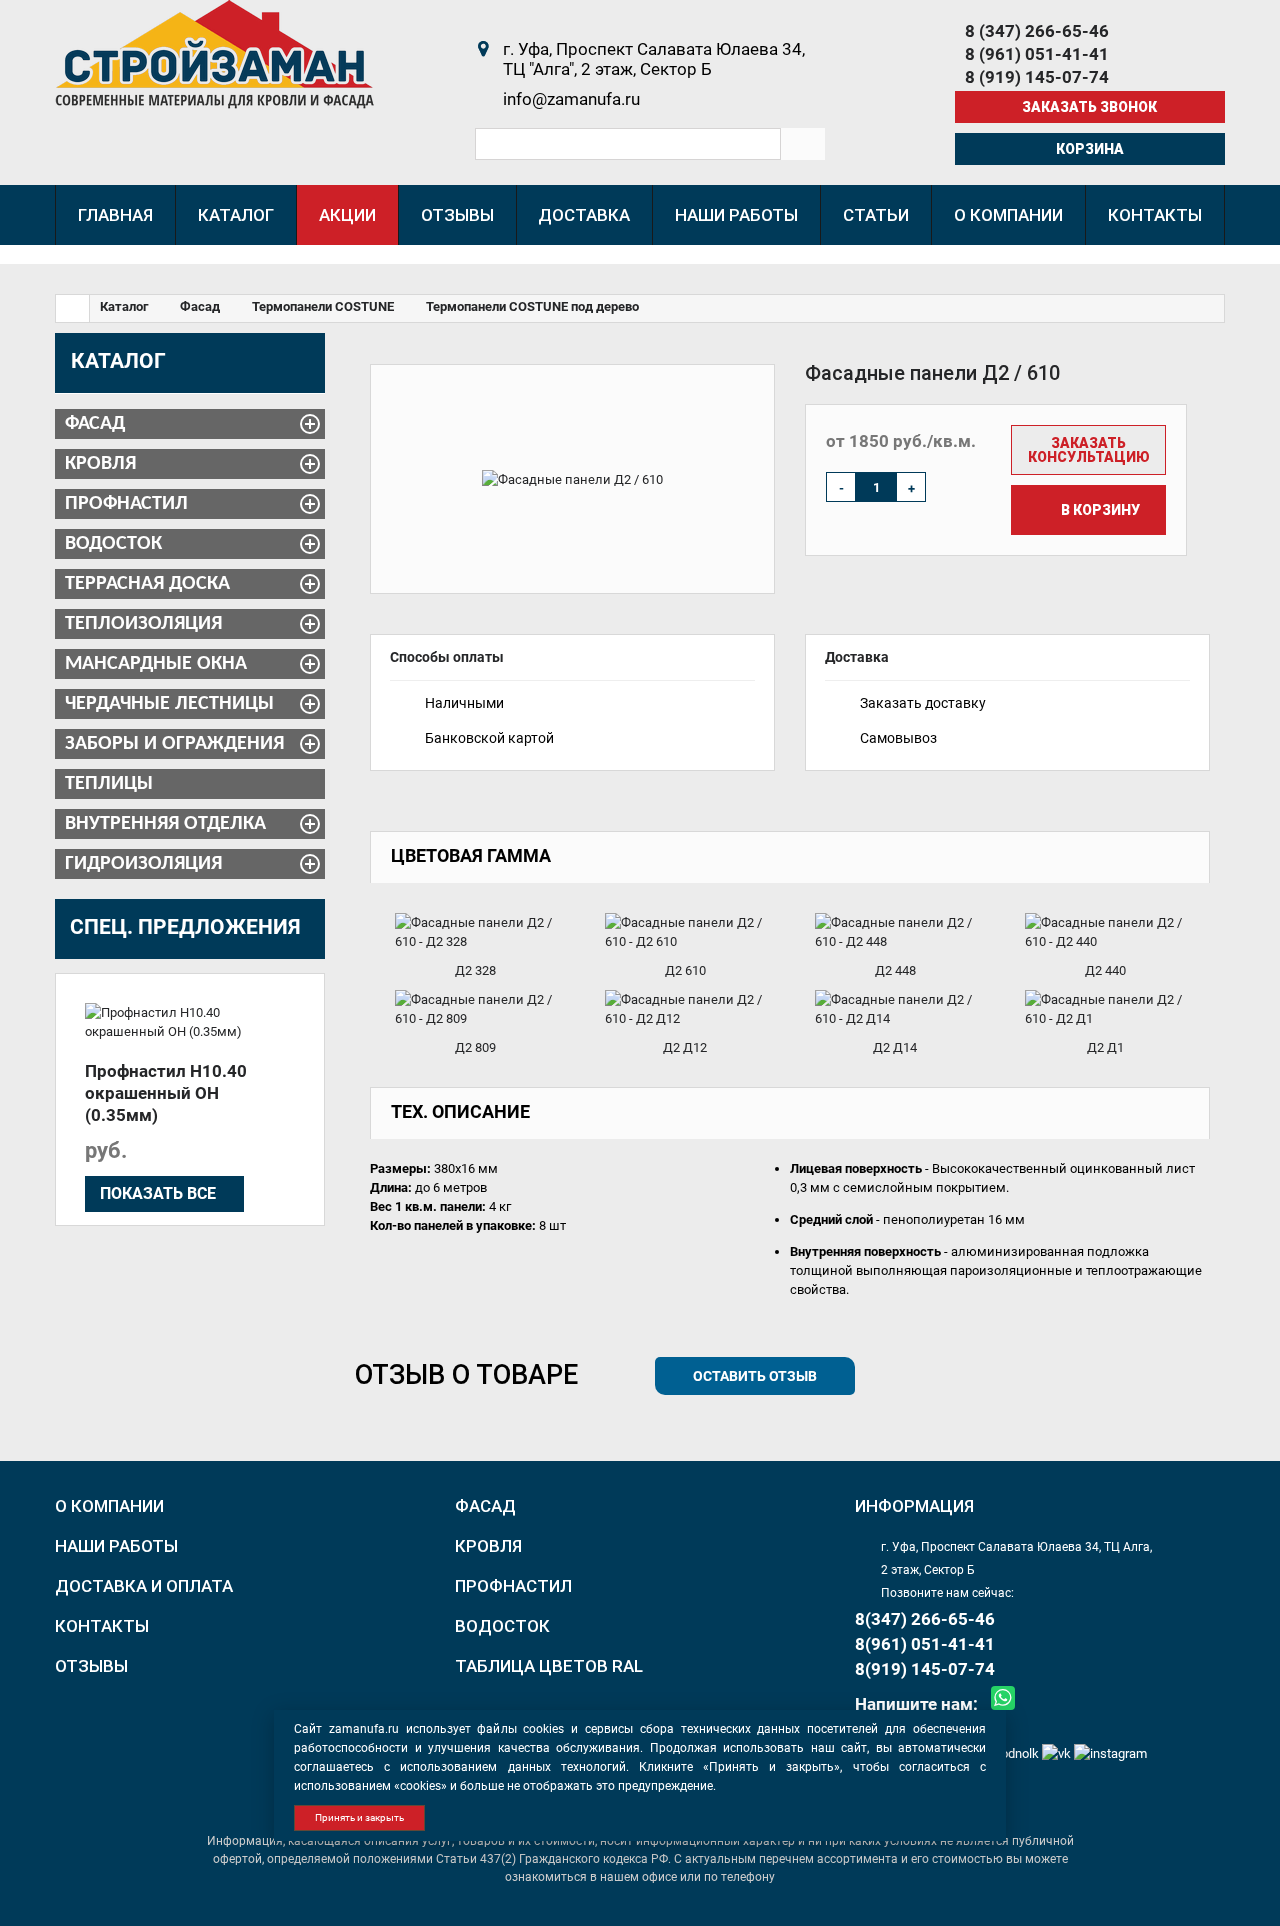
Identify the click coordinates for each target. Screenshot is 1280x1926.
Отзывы (91, 1666)
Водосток (113, 544)
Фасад (95, 424)
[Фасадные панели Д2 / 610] (572, 479)
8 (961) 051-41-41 (1037, 54)
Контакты (102, 1626)
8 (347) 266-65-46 (1037, 31)
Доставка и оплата (144, 1586)
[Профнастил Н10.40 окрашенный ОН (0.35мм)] (190, 1022)
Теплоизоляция (143, 624)
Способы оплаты (447, 657)
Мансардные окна (156, 664)
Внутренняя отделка (165, 824)
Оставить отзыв (755, 1376)
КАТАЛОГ (118, 361)
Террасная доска (147, 584)
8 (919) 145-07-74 (1037, 77)
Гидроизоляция (143, 864)
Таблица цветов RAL (549, 1666)
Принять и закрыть (359, 1817)
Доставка (857, 657)
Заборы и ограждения (174, 744)
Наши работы (116, 1546)
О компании (109, 1506)
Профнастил (126, 504)
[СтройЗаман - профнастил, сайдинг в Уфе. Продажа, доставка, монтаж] (214, 53)
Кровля (100, 464)
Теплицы (109, 784)
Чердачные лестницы (169, 704)
